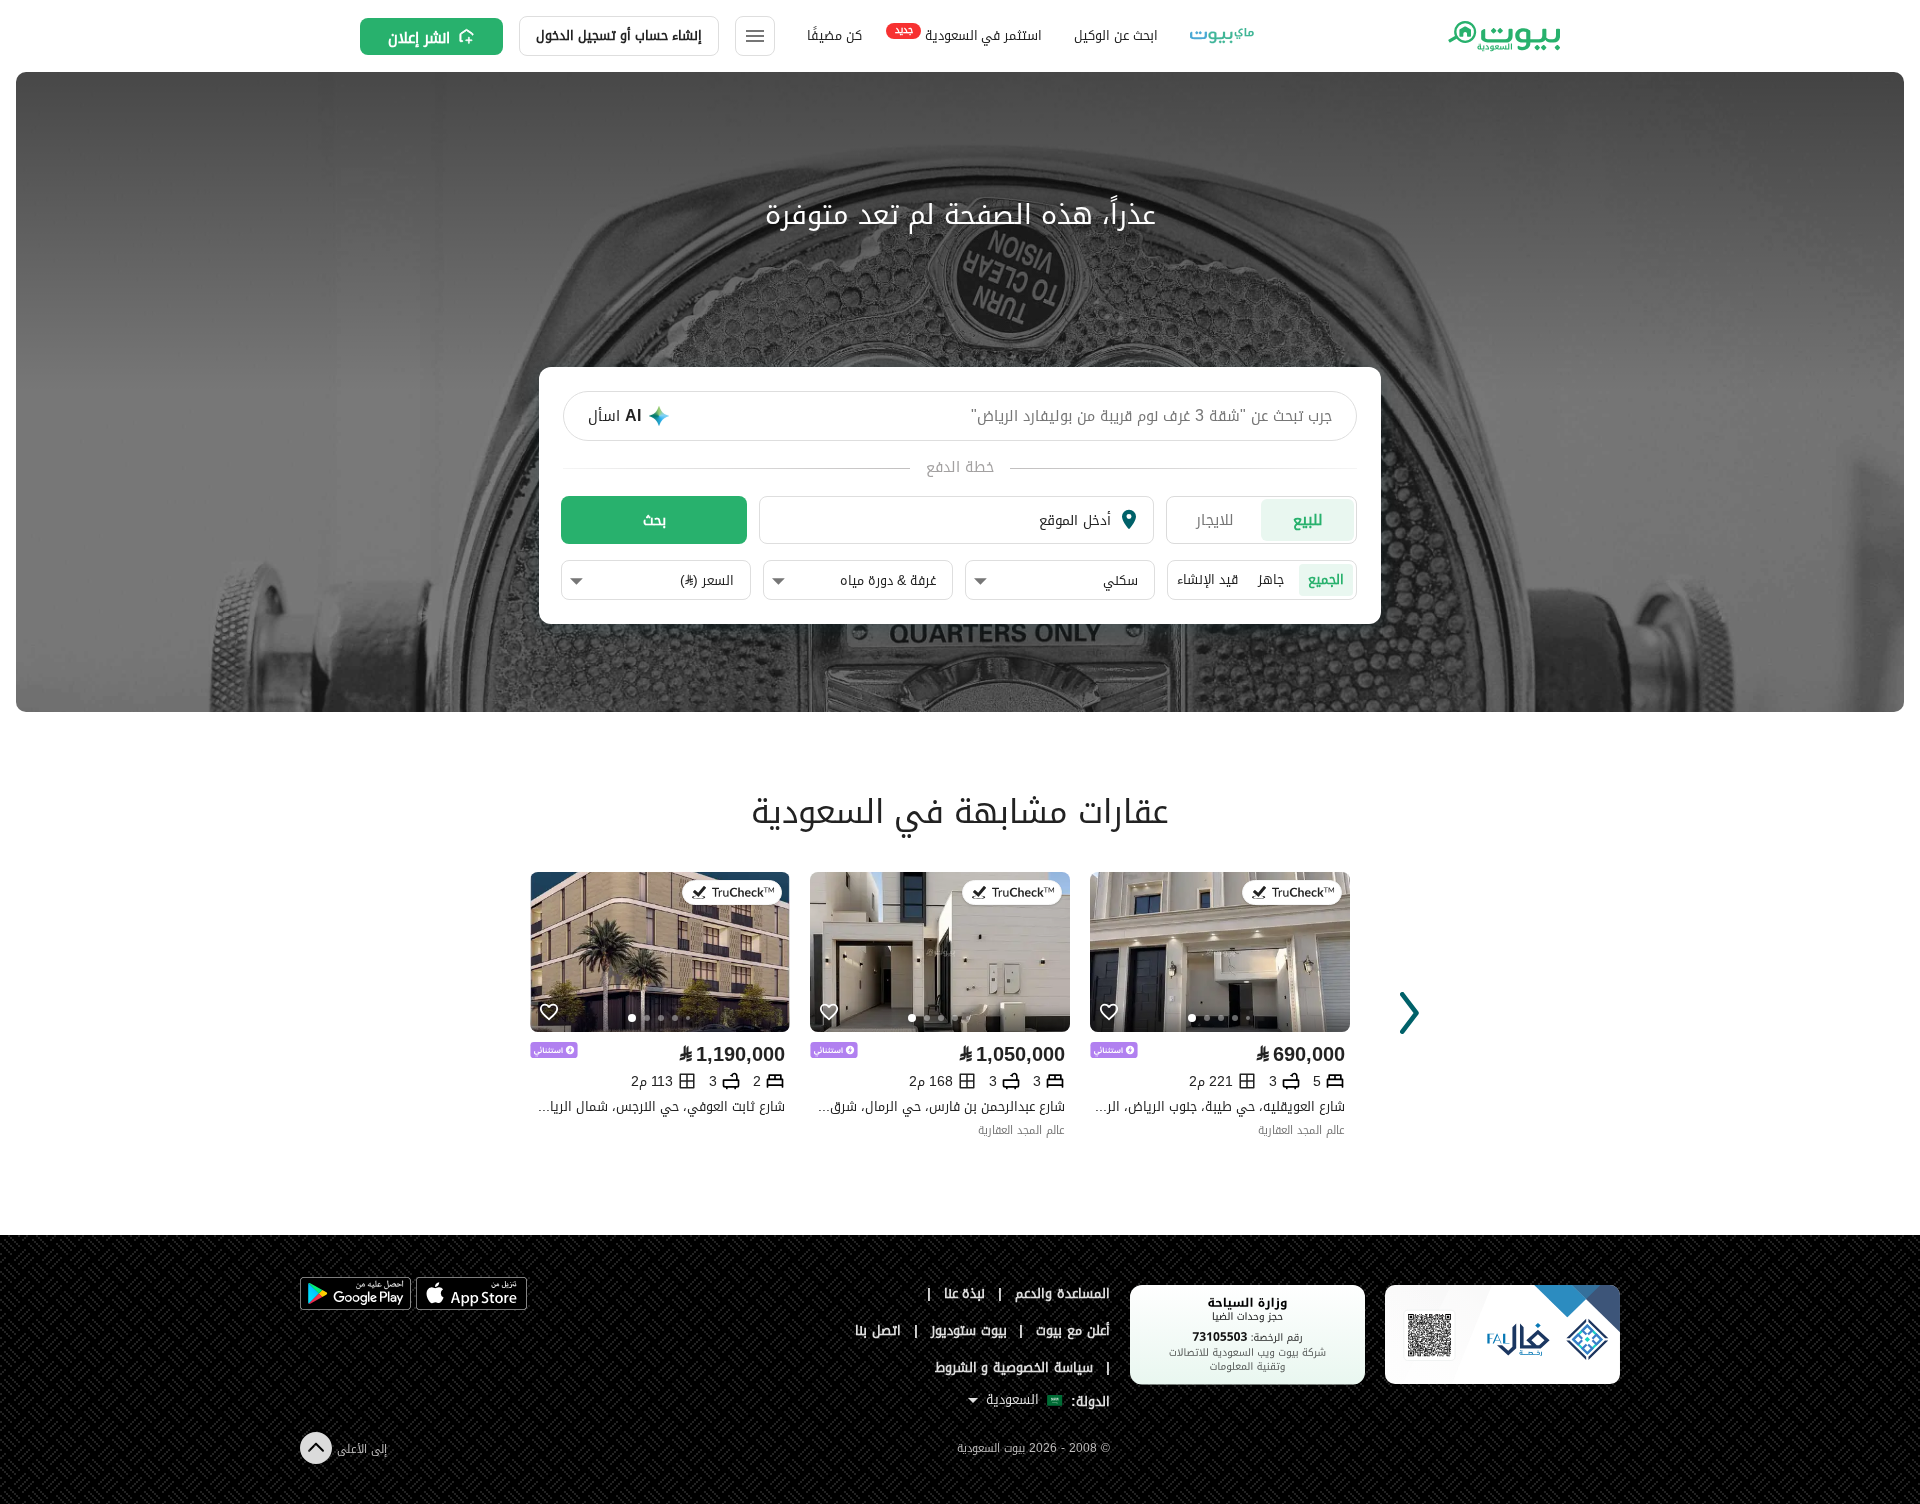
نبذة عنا (965, 1293)
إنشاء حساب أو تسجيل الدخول (619, 35)
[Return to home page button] (1502, 36)
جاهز (1271, 579)
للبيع (1308, 519)
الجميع (1326, 579)
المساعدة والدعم (1062, 1293)
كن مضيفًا (834, 35)
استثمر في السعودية (968, 34)
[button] (1056, 581)
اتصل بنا (878, 1330)
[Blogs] (1222, 36)
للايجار (1215, 519)
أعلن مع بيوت (1073, 1330)
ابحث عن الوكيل (1115, 35)
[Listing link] (660, 952)
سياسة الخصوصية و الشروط (1014, 1367)
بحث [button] (654, 520)
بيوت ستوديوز (969, 1330)
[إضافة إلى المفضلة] (549, 1013)
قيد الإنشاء (1207, 579)
